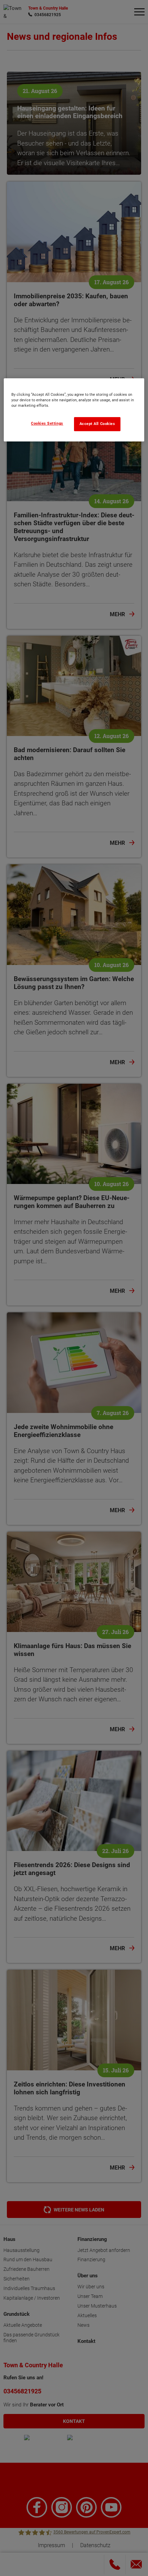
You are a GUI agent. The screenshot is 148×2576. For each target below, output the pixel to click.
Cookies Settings (47, 423)
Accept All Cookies (97, 424)
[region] (74, 410)
